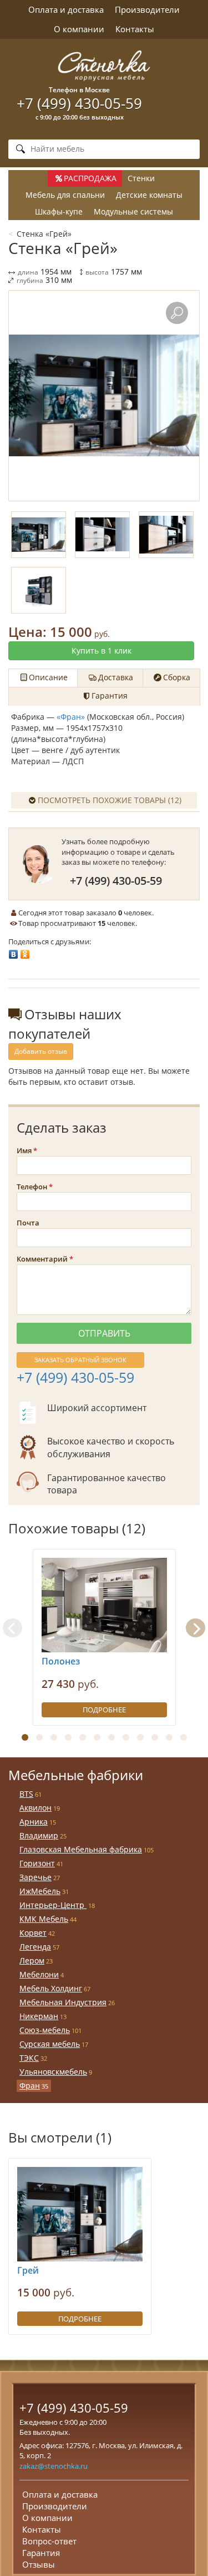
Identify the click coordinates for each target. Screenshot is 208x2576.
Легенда (35, 1947)
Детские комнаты (149, 195)
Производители (147, 9)
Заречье (35, 1877)
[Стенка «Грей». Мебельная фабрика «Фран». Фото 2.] (102, 535)
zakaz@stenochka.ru (54, 2466)
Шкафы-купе (59, 211)
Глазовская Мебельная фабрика (81, 1849)
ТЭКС (29, 2058)
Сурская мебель (50, 2044)
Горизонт (37, 1863)
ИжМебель (40, 1891)
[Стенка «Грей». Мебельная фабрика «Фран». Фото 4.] (39, 590)
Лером (32, 1960)
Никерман (39, 2016)
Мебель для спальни (65, 195)
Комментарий (42, 1259)
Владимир (39, 1835)
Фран (30, 2086)
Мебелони (39, 1974)
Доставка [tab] (116, 677)
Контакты (135, 29)
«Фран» (71, 717)
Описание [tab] (48, 677)
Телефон (32, 1187)
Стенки (141, 178)
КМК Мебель (44, 1919)
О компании (79, 29)
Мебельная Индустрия (63, 2002)
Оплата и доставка (66, 9)
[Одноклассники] (25, 951)
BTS (26, 1794)
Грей (28, 2270)
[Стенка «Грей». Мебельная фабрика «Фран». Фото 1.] (104, 396)
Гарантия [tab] (110, 696)
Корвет (33, 1933)
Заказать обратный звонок (80, 1360)
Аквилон (35, 1808)
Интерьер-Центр (53, 1905)
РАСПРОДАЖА (90, 178)
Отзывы (39, 2564)
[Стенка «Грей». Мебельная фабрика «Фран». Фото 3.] (166, 535)
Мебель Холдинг (51, 1988)
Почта (28, 1223)
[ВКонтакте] (14, 951)
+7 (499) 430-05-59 (79, 103)
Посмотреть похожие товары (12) (110, 800)
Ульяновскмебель (53, 2072)
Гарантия (41, 2553)
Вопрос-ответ (49, 2541)
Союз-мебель (45, 2030)
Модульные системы (133, 211)
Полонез (61, 1661)
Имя (24, 1150)
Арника (34, 1822)
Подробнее (104, 1710)
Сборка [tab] (177, 677)
